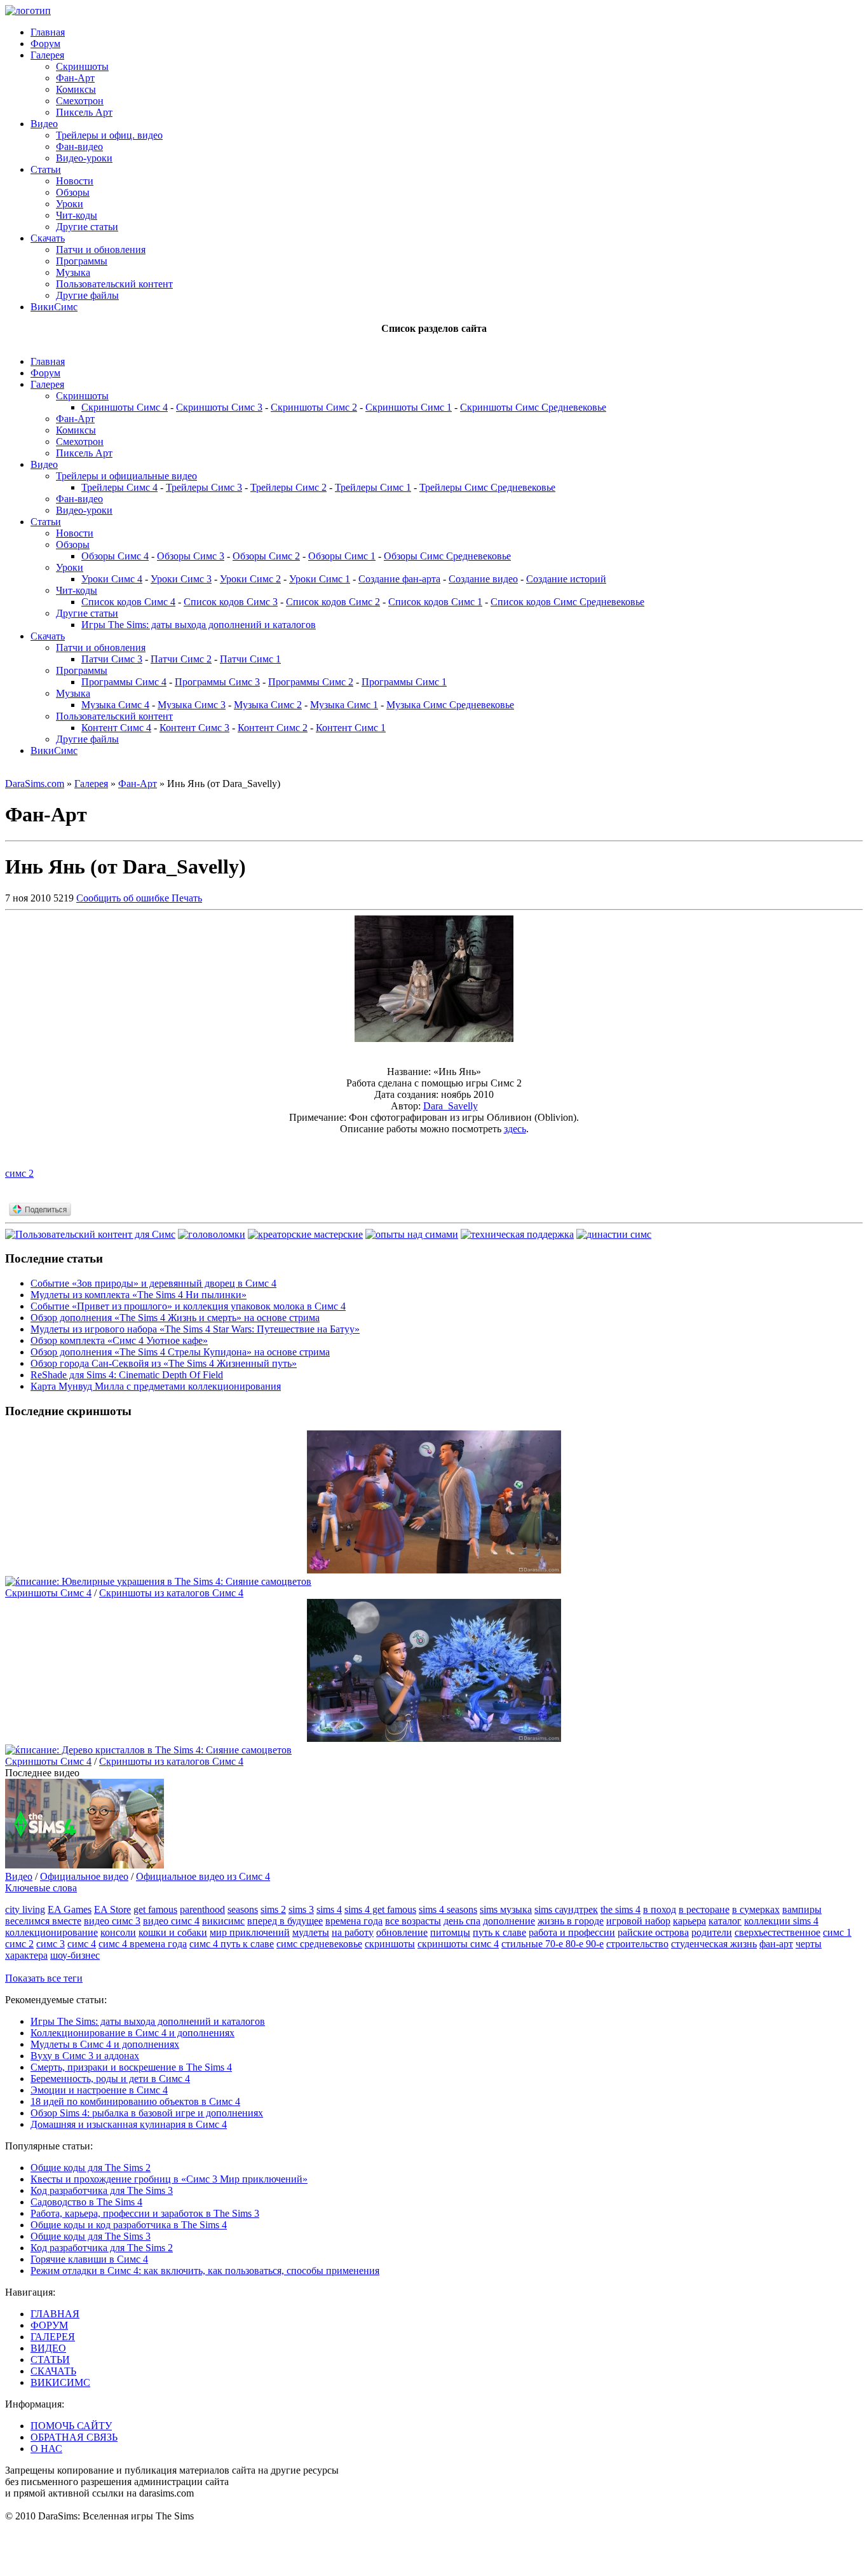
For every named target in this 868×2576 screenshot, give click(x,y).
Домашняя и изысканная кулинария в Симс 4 (129, 2124)
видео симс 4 (171, 1921)
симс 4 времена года (143, 1944)
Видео (44, 124)
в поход (660, 1909)
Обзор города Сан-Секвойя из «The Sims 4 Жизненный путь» (164, 1363)
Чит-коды (77, 215)
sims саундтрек (566, 1909)
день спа (462, 1921)
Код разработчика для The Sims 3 (102, 2190)
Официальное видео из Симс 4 (203, 1876)
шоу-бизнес (75, 1955)
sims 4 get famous (380, 1909)
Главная (48, 32)
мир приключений (250, 1932)
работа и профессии (572, 1932)
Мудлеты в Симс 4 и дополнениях (105, 2044)
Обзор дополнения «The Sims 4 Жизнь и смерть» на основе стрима (175, 1318)
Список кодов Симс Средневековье (567, 602)
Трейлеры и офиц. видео (109, 135)
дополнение (509, 1921)
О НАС (46, 2449)
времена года (354, 1921)
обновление (402, 1932)
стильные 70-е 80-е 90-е (553, 1944)
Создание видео (483, 579)
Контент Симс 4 (116, 728)
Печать (187, 898)
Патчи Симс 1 (250, 659)
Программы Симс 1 (404, 682)
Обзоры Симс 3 (191, 556)
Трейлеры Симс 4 (119, 487)
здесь (515, 1129)
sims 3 (301, 1909)
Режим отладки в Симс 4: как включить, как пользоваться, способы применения (205, 2271)
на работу (353, 1932)
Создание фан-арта (399, 579)
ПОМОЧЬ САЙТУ (71, 2426)
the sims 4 (620, 1909)
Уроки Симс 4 (112, 579)
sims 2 (273, 1909)
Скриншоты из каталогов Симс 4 (171, 1593)
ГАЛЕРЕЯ (53, 2337)
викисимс (223, 1921)
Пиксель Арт (84, 112)
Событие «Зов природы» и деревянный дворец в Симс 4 (153, 1283)
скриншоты (390, 1944)
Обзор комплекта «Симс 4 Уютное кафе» (119, 1340)
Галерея (47, 55)
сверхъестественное (777, 1932)
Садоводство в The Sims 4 (86, 2202)
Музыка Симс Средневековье (450, 705)
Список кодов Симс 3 (231, 602)
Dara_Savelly (451, 1106)
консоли (118, 1932)
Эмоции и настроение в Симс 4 (99, 2090)
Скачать (48, 238)
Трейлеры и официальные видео (126, 476)
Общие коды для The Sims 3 (91, 2236)
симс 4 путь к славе (232, 1944)
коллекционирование (51, 1932)
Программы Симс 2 (311, 682)
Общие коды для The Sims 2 (91, 2168)
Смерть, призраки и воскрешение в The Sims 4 (131, 2067)
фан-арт (776, 1944)
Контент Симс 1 (351, 728)
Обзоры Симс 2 (266, 556)
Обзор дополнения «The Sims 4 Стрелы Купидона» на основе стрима (180, 1352)
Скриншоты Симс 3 (219, 407)
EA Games (70, 1909)
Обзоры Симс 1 (342, 556)
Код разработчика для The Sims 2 (102, 2248)
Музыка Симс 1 (344, 705)
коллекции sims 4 (781, 1921)
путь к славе (499, 1932)
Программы (82, 261)
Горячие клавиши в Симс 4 (89, 2259)
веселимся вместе (43, 1921)
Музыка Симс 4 (115, 705)
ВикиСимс (54, 307)
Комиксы (76, 89)
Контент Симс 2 (273, 728)
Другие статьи (87, 227)
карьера (689, 1921)
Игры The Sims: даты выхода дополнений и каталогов (199, 625)
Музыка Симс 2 (268, 705)
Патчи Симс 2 (181, 659)
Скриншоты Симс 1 (409, 407)
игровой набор (638, 1921)
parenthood (202, 1909)
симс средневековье (319, 1944)
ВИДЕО (48, 2348)
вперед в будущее (285, 1921)
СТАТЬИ (50, 2360)
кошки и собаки (173, 1932)
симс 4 (82, 1944)
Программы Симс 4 (124, 682)
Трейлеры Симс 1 (373, 487)
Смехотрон (80, 101)
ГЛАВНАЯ (55, 2314)
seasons (243, 1909)
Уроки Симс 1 (320, 579)
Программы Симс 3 (217, 682)
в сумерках (756, 1909)
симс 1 (837, 1932)
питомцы (450, 1932)
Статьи (46, 169)
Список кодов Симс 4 (128, 602)
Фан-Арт (75, 78)
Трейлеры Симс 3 (204, 487)
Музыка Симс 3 (192, 705)
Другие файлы (87, 295)
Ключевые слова (41, 1888)
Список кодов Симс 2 (333, 602)
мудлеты (311, 1932)
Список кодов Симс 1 (435, 602)
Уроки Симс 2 (250, 579)
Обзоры (73, 192)
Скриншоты (82, 66)
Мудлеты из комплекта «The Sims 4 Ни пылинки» (139, 1295)
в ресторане (704, 1909)
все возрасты (413, 1921)
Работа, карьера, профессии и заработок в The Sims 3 (145, 2213)
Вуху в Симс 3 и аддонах (85, 2056)
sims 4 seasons (448, 1909)
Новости (75, 181)
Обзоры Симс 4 (115, 556)
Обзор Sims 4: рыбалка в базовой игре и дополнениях (147, 2113)
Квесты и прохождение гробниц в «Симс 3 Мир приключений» (169, 2179)
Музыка (73, 272)
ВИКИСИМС (60, 2382)
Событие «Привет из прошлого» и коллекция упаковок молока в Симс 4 (188, 1306)
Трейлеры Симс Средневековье (487, 487)
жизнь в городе (571, 1921)
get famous (155, 1909)
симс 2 (19, 1173)
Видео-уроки (84, 158)
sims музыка (506, 1909)
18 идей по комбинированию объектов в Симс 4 (135, 2101)
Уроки (70, 204)
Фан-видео (79, 147)
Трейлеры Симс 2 (288, 487)
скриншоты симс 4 (458, 1944)
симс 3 (51, 1944)
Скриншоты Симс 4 (125, 407)
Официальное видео (84, 1876)
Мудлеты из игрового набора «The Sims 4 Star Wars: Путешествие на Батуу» (195, 1329)
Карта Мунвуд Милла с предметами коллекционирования (156, 1386)
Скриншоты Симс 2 (314, 407)
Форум (45, 44)
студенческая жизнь (714, 1944)
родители (712, 1932)
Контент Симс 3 (194, 728)
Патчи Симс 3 (112, 659)
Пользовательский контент (114, 284)
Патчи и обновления (101, 250)
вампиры (802, 1909)
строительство (637, 1944)
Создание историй (566, 579)
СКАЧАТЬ (53, 2371)
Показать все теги (44, 1978)
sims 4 (329, 1909)
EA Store (112, 1909)
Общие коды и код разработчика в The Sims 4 (129, 2225)
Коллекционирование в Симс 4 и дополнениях (132, 2033)
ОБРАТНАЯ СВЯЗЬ (74, 2437)
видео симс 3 (112, 1921)
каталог (725, 1921)
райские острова (653, 1932)
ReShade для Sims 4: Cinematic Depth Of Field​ (127, 1375)
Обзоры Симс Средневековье (447, 556)
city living (25, 1909)
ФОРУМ (49, 2325)
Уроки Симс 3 (181, 579)
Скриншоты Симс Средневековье (533, 407)
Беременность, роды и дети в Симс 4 (110, 2079)
